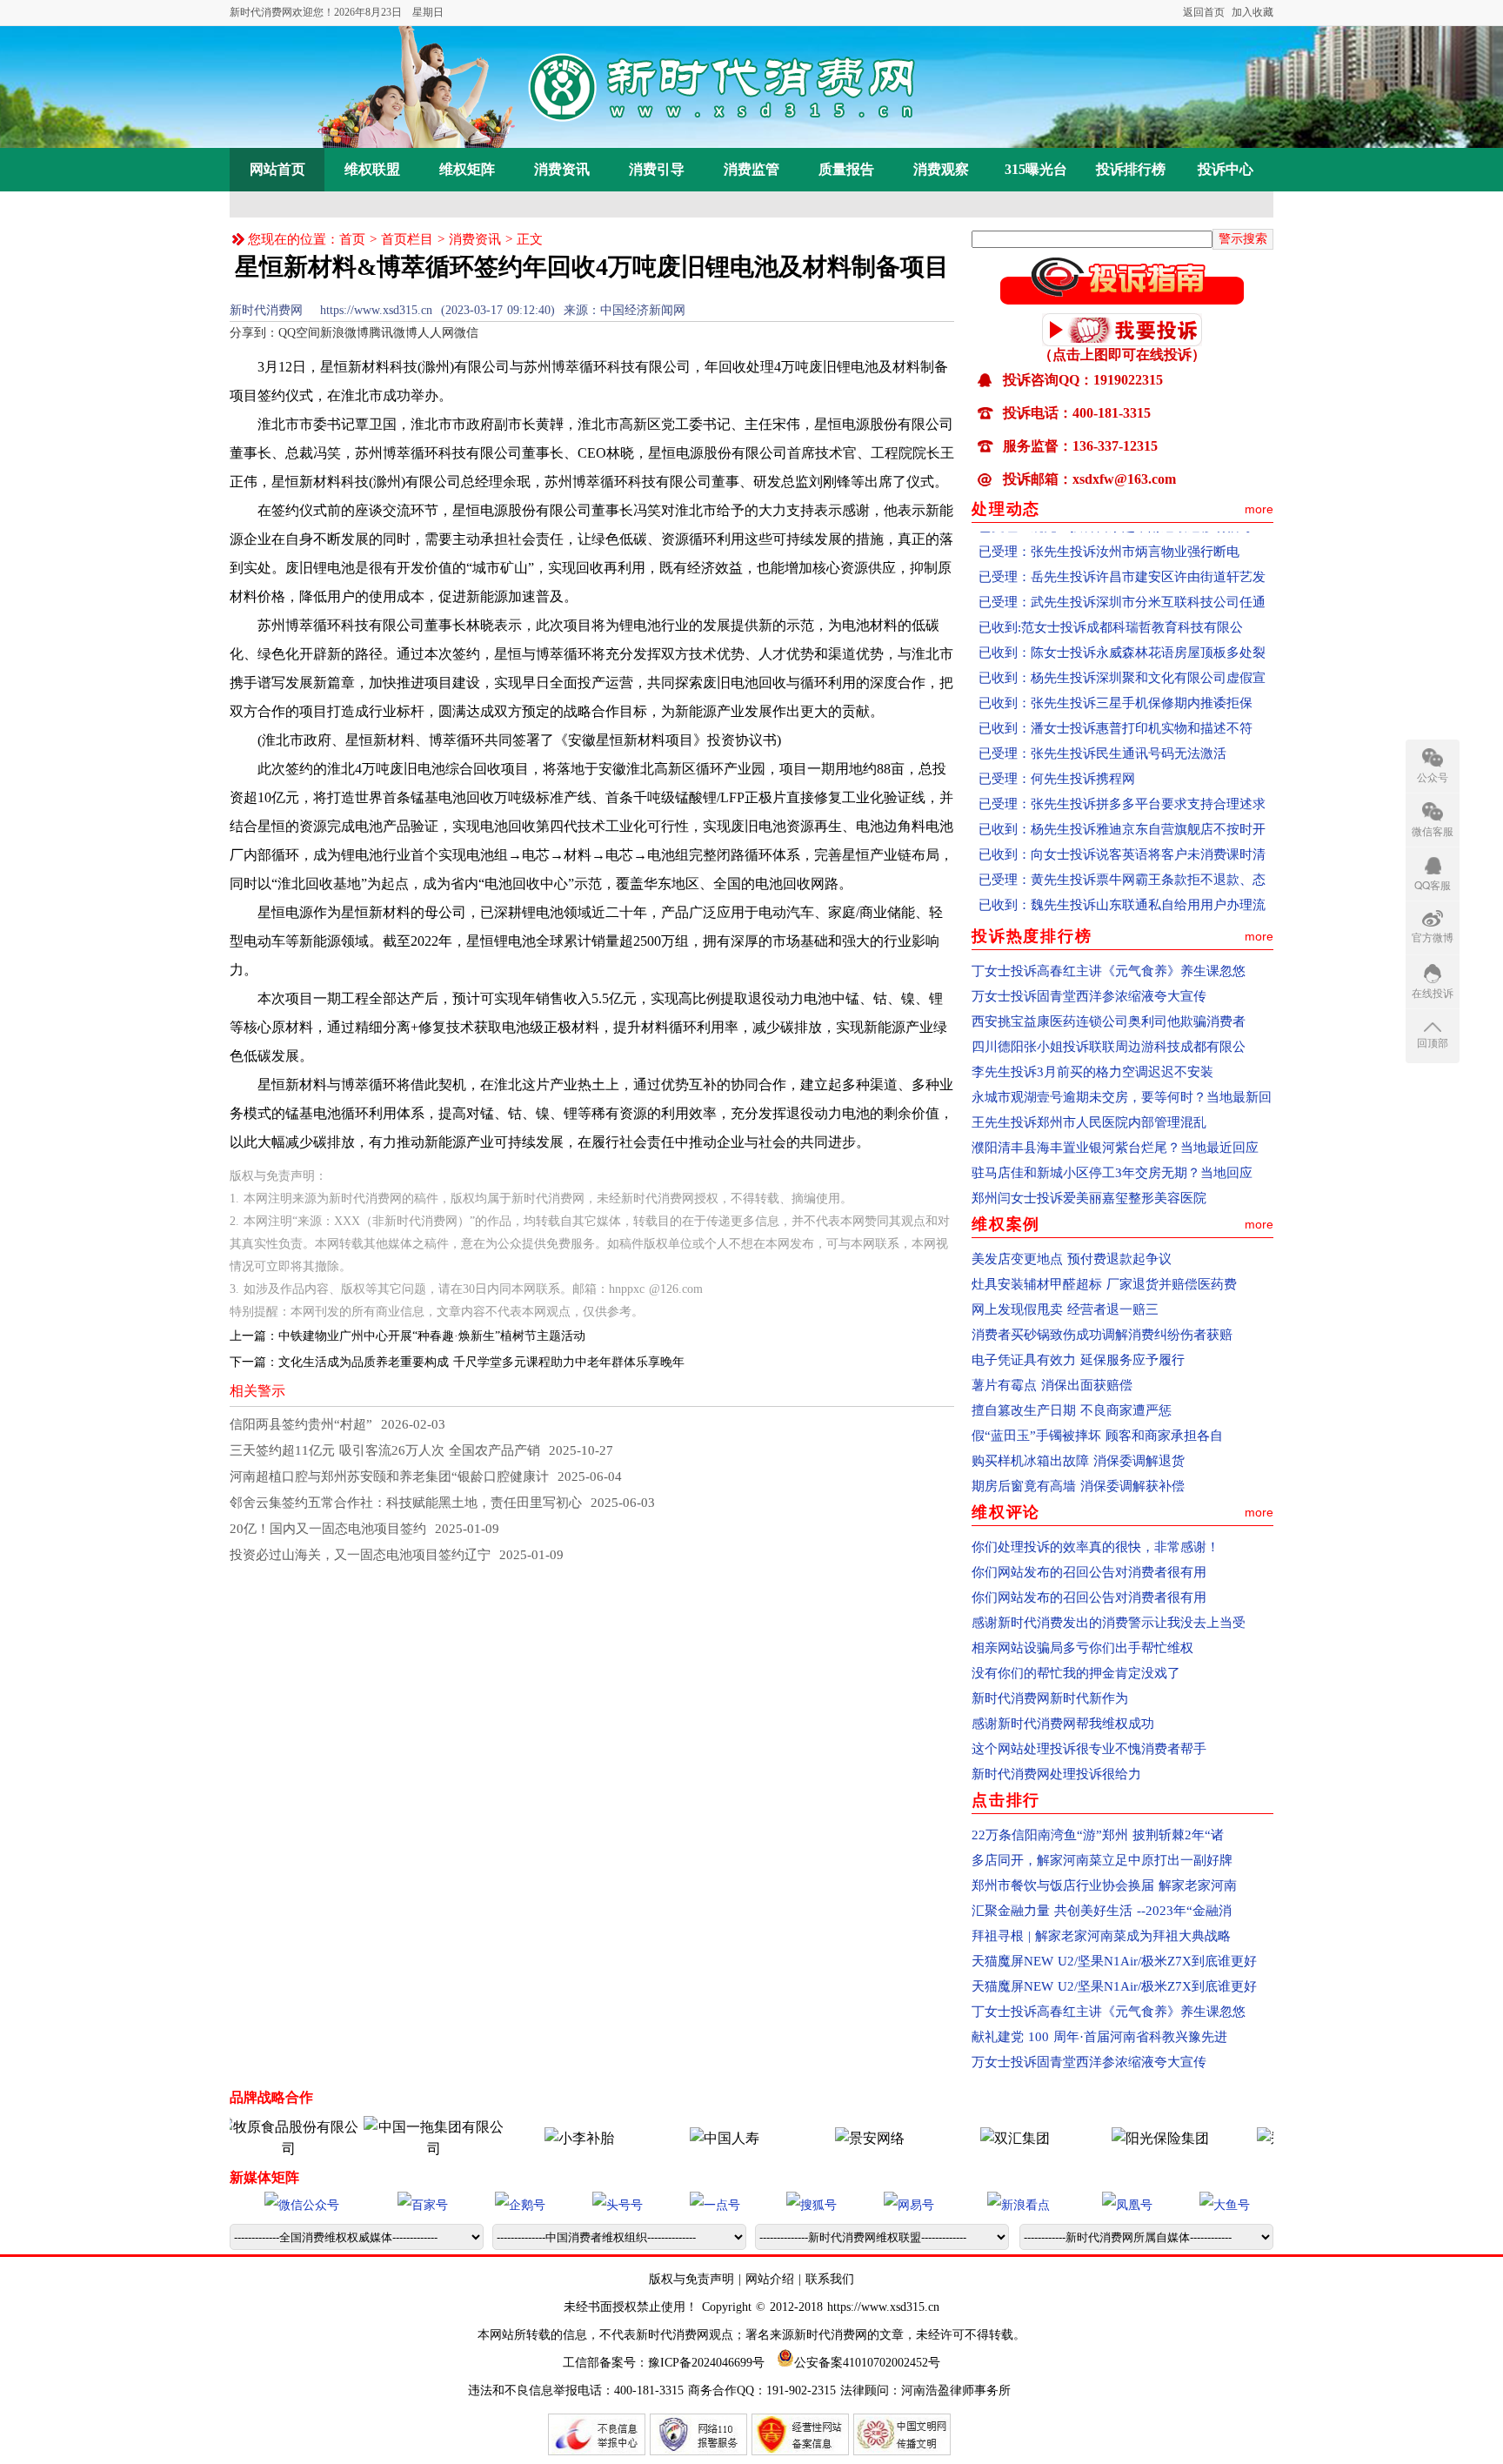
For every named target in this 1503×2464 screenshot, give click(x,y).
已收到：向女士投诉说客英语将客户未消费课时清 (1122, 825)
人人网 (436, 333)
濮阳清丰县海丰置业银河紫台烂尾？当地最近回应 (1115, 1148)
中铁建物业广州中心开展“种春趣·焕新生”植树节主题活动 (432, 1336)
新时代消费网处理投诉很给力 (1056, 1774)
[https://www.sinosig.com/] (1115, 2138)
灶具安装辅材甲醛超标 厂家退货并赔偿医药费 (1104, 1284)
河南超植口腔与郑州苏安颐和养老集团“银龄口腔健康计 (389, 1476)
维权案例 (1006, 1224)
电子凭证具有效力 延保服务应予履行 (1078, 1360)
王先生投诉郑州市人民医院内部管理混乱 (1089, 1122)
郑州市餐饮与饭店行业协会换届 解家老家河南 (1104, 1885)
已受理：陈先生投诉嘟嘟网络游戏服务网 (1096, 901)
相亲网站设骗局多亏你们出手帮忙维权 (1082, 1648)
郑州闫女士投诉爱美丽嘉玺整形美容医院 (1089, 1198)
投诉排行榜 (1131, 169)
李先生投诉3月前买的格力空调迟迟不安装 (1092, 1072)
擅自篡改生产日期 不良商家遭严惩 (1072, 1410)
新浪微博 (344, 333)
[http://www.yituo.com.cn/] (389, 2149)
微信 (466, 333)
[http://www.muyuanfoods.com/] (244, 2149)
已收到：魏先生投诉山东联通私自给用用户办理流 (1122, 875)
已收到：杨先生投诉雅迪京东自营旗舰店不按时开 (1122, 800)
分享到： (254, 333)
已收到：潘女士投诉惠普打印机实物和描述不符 (1116, 699)
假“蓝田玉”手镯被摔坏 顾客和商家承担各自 (1097, 1436)
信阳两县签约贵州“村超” (301, 1424)
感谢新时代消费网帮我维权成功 (1063, 1724)
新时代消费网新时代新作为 (1050, 1698)
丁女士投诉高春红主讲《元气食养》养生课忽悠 (1109, 971)
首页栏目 (407, 239)
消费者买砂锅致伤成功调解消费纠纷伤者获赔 (1102, 1335)
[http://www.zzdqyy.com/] (1260, 2138)
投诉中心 (1226, 169)
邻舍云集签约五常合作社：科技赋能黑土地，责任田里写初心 (406, 1503)
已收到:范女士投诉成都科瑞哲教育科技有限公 (1111, 598)
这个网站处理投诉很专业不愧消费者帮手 (1089, 1749)
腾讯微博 (393, 333)
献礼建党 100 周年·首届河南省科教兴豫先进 (1099, 2037)
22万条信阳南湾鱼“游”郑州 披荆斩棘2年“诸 (1098, 1835)
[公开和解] (1122, 299)
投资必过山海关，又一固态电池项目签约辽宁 (360, 1555)
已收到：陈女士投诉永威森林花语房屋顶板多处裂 (1122, 623)
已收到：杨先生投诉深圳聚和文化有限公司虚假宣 (1122, 648)
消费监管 (751, 169)
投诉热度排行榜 (1032, 936)
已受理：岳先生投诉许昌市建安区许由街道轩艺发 (1122, 547)
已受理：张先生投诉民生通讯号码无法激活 (1102, 724)
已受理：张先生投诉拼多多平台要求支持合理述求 (1122, 774)
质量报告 (846, 169)
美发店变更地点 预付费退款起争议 (1072, 1259)
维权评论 (1006, 1512)
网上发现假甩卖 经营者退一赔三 (1065, 1309)
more (1259, 509)
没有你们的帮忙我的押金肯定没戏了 (1076, 1673)
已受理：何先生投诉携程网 (1057, 749)
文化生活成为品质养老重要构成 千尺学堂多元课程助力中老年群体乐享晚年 (481, 1362)
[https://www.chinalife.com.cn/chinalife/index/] (679, 2138)
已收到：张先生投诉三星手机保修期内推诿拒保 (1116, 673)
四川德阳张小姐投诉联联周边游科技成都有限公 (1109, 1047)
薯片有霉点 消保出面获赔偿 (1052, 1385)
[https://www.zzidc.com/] (825, 2138)
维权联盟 (372, 169)
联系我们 (830, 2279)
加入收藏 (1252, 12)
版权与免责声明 (694, 2279)
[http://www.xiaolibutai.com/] (534, 2138)
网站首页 (277, 169)
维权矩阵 (467, 169)
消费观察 (941, 169)
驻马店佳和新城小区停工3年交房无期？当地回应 (1112, 1173)
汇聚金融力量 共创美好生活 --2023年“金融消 (1102, 1911)
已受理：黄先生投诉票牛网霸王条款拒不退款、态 (1122, 850)
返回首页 (1204, 12)
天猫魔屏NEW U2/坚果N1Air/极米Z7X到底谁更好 (1114, 1961)
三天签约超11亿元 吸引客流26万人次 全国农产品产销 (385, 1450)
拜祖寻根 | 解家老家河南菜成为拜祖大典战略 (1101, 1936)
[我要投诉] (1122, 341)
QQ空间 (299, 333)
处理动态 (1006, 509)
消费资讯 (562, 169)
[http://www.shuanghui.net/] (970, 2138)
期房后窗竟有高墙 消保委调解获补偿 (1078, 1486)
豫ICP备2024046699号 (706, 2363)
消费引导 (657, 169)
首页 (352, 239)
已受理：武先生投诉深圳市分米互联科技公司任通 (1122, 572)
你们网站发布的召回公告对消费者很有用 (1089, 1572)
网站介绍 (770, 2279)
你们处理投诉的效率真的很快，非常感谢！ (1096, 1547)
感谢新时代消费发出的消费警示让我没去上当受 (1109, 1623)
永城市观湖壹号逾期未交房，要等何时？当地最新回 (1122, 1097)
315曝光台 (1036, 169)
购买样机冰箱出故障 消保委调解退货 (1078, 1461)
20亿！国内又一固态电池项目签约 (328, 1529)
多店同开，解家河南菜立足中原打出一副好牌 (1102, 1860)
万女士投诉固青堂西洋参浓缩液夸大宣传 (1089, 996)
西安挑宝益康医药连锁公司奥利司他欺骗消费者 (1109, 1021)
